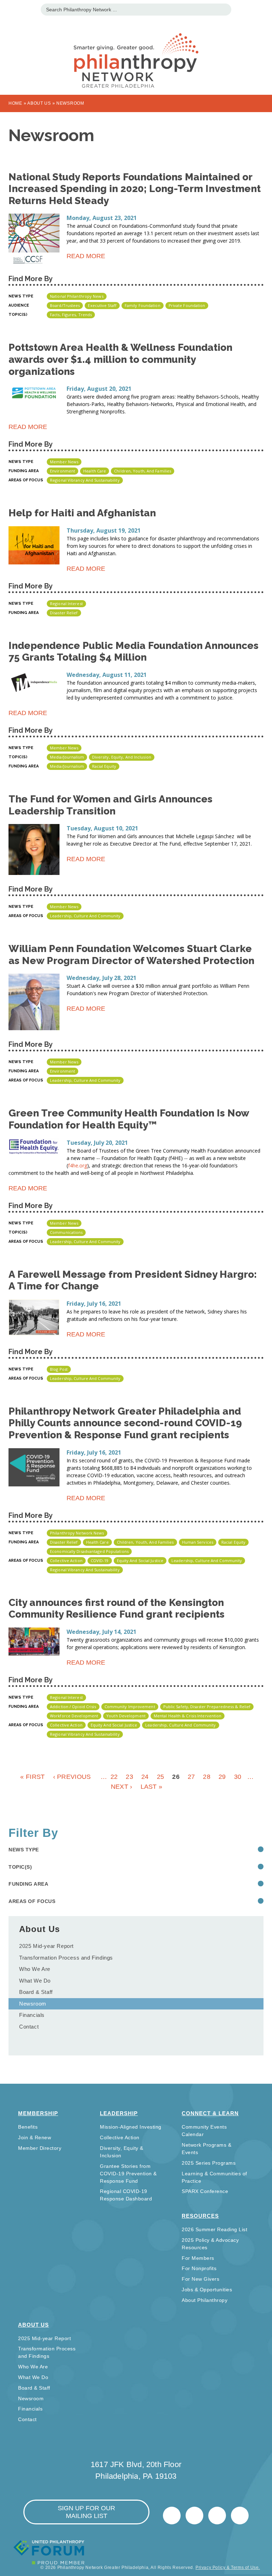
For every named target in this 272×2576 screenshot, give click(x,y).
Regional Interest (66, 604)
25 (161, 1777)
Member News (64, 462)
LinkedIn (194, 2516)
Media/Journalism (67, 757)
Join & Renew (35, 2137)
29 (222, 1777)
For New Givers (200, 2279)
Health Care (95, 471)
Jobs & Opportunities (207, 2290)
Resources (200, 2216)
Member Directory (40, 2148)
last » (152, 1787)
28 (207, 1777)
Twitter (172, 2516)
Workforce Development (74, 1716)
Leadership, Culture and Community (85, 916)
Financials (32, 2015)
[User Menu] (263, 9)
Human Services (198, 1542)
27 (191, 1777)
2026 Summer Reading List (214, 2229)
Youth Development (126, 1716)
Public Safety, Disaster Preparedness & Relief (207, 1707)
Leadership (119, 2113)
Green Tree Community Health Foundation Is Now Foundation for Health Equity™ (129, 1119)
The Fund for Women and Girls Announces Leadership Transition (110, 805)
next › (122, 1787)
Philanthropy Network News (77, 1533)
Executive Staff (102, 305)
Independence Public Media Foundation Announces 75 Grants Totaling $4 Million (134, 652)
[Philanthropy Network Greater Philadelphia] (136, 52)
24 (145, 1777)
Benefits (28, 2127)
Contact (29, 2027)
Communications (66, 1232)
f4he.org (78, 1165)
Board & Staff (36, 1992)
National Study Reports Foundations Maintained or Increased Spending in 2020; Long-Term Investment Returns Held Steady (135, 189)
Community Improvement (130, 1707)
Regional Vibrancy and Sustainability (85, 480)
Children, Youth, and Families (143, 471)
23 (129, 1777)
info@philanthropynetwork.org (217, 2516)
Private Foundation (187, 305)
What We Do (35, 1981)
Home (15, 103)
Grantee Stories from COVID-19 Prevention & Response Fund (128, 2174)
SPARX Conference (205, 2191)
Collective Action (66, 1560)
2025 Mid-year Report (46, 1946)
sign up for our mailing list (86, 2512)
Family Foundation (143, 305)
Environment (63, 471)
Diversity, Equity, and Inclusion (122, 757)
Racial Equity (104, 766)
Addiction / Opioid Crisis (73, 1707)
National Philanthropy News (77, 296)
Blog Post (59, 1369)
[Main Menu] (9, 9)
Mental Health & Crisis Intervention (188, 1716)
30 (238, 1777)
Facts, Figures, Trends (71, 315)
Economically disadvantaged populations (89, 1551)
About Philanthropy (205, 2300)
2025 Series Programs (209, 2163)
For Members (198, 2258)
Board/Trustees (65, 305)
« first (32, 1777)
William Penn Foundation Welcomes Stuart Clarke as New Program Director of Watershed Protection (131, 955)
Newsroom (33, 2004)
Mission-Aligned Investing (131, 2127)
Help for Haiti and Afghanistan (82, 513)
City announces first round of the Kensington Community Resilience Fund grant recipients (117, 1609)
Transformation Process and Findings (66, 1958)
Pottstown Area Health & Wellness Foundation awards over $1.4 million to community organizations (120, 359)
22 (114, 1777)
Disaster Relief (64, 613)
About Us (39, 103)
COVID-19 (100, 1560)
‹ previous (72, 1777)
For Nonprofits (199, 2268)
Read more (86, 257)
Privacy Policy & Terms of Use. (228, 2568)
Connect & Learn (210, 2113)
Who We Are (35, 1969)
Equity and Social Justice (140, 1560)
